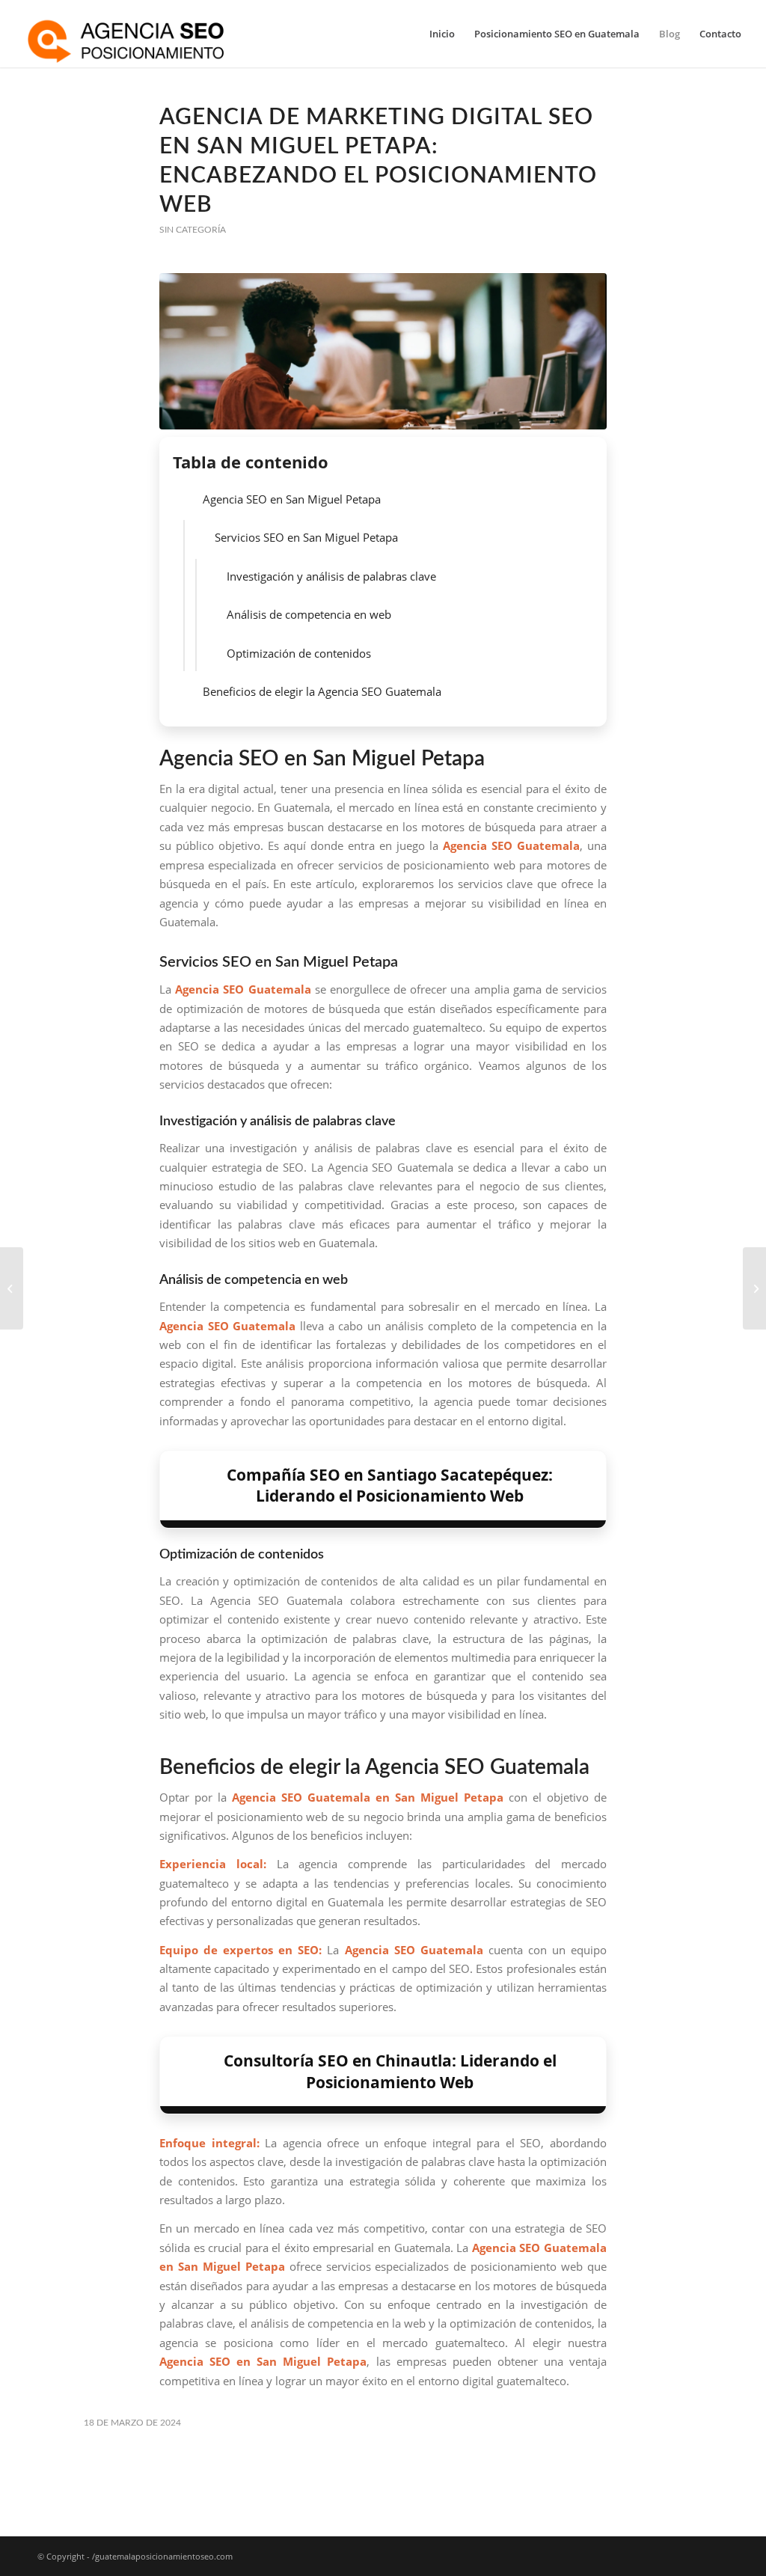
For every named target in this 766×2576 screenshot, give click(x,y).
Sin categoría (193, 230)
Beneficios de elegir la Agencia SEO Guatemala (322, 691)
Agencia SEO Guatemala (243, 989)
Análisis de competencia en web (309, 614)
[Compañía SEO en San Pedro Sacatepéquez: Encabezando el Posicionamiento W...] (754, 1288)
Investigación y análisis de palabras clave (331, 576)
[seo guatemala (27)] (383, 351)
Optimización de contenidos (299, 653)
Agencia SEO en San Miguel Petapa (292, 499)
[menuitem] (442, 34)
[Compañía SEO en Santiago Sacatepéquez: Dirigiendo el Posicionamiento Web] (12, 1288)
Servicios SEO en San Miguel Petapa (306, 537)
